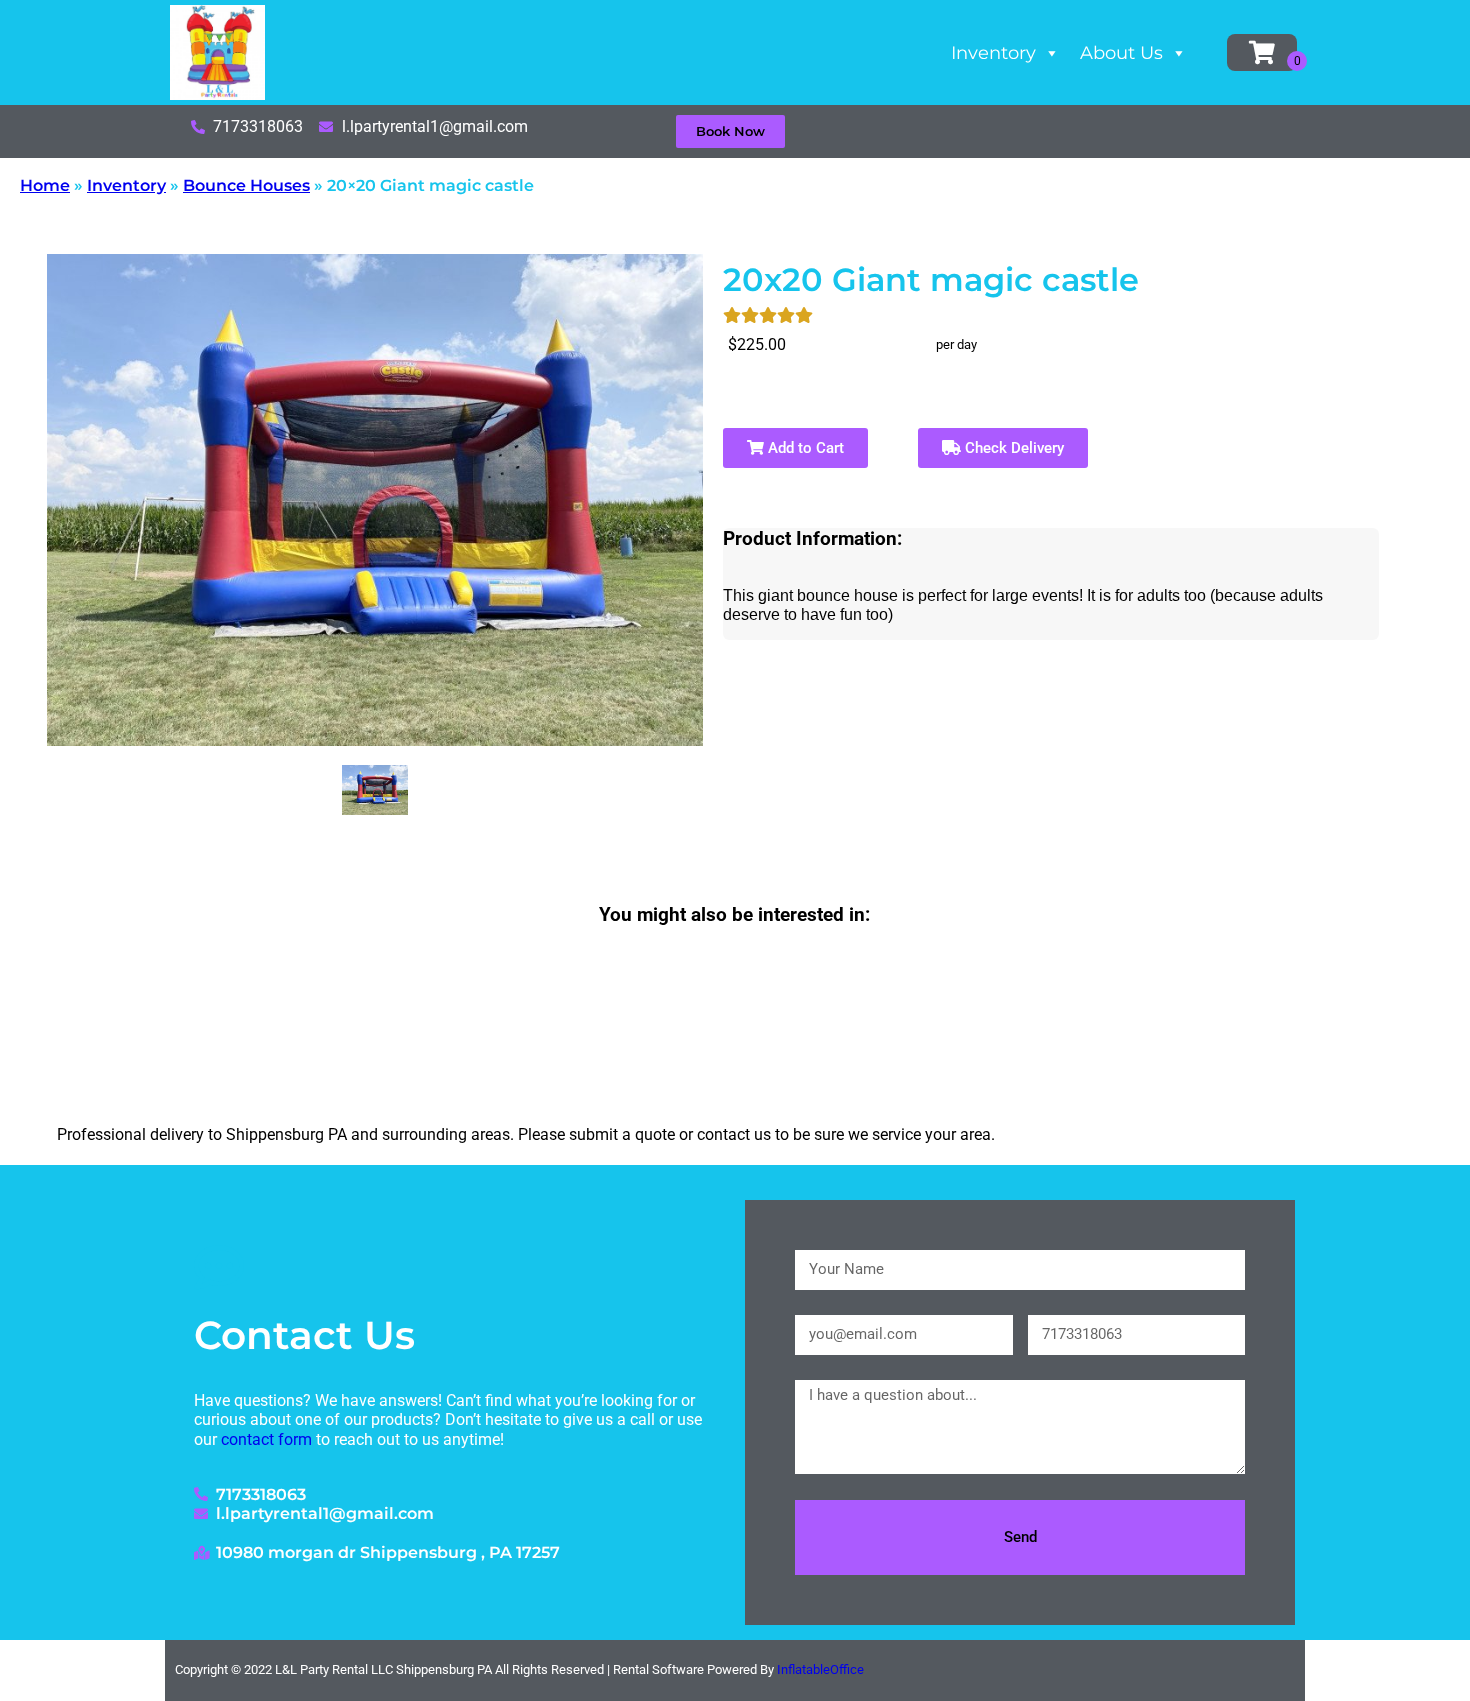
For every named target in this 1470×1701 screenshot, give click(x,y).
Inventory (993, 53)
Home (45, 185)
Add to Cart (804, 448)
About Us (1121, 53)
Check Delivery (1012, 448)
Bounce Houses (246, 185)
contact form (266, 1439)
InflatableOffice (820, 1669)
